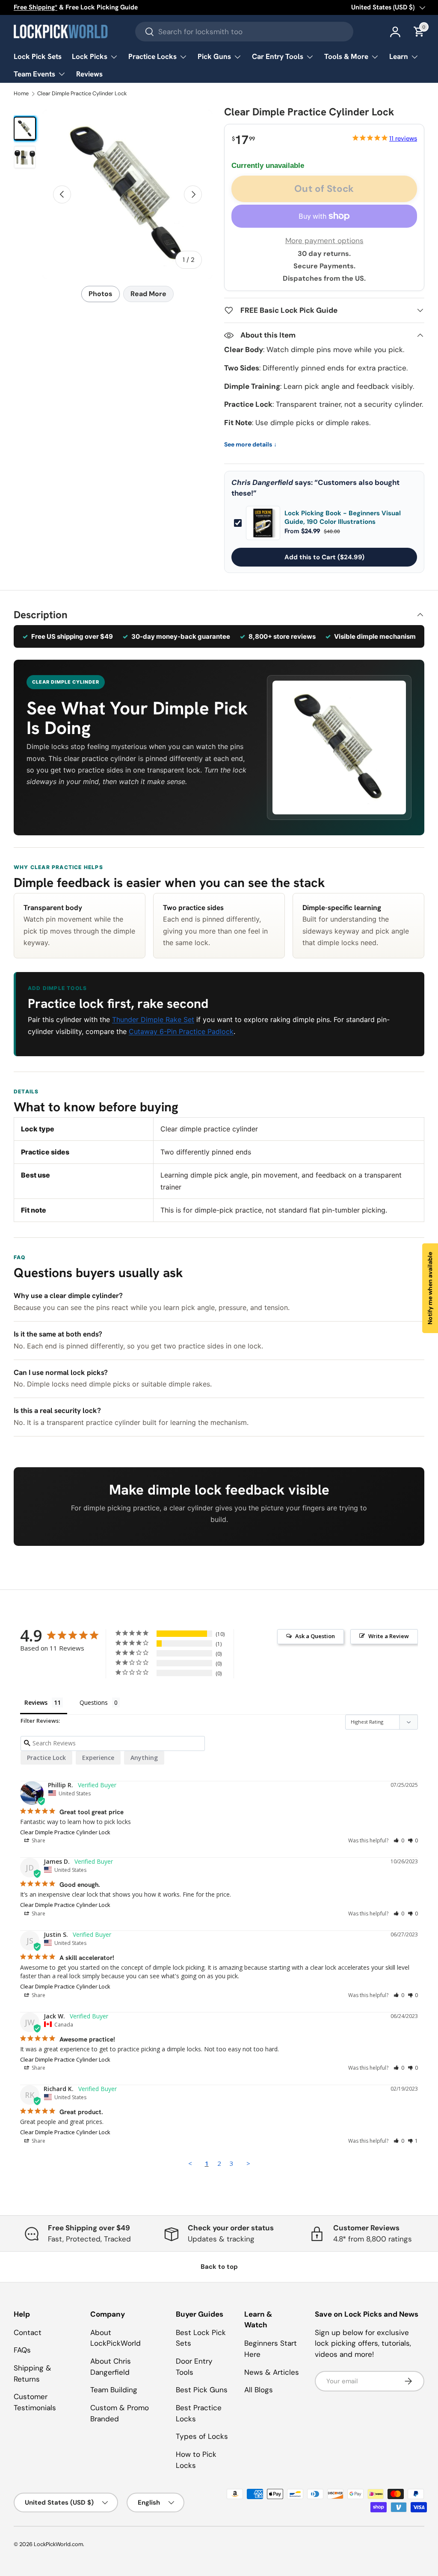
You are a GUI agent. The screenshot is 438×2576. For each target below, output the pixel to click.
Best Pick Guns (202, 2390)
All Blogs (259, 2390)
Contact (28, 2332)
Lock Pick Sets (38, 56)
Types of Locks (202, 2436)
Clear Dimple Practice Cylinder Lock (82, 94)
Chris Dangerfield (262, 482)
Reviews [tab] (36, 1702)
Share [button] (38, 1840)
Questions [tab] (94, 1702)
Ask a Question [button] (315, 1636)
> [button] (248, 2163)
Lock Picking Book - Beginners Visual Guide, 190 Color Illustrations (343, 518)
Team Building (114, 2390)
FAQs (22, 2350)
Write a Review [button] (389, 1636)
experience (98, 1758)
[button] (399, 1840)
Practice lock (46, 1758)
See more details (250, 445)
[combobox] (244, 32)
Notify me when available (430, 1288)
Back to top (219, 2267)
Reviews (89, 74)
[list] (127, 194)
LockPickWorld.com (58, 2544)
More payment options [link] (324, 241)
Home (21, 94)
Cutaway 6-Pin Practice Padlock (181, 1031)
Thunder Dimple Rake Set (153, 1019)
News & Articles (272, 2372)
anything (144, 1758)
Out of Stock (324, 189)
